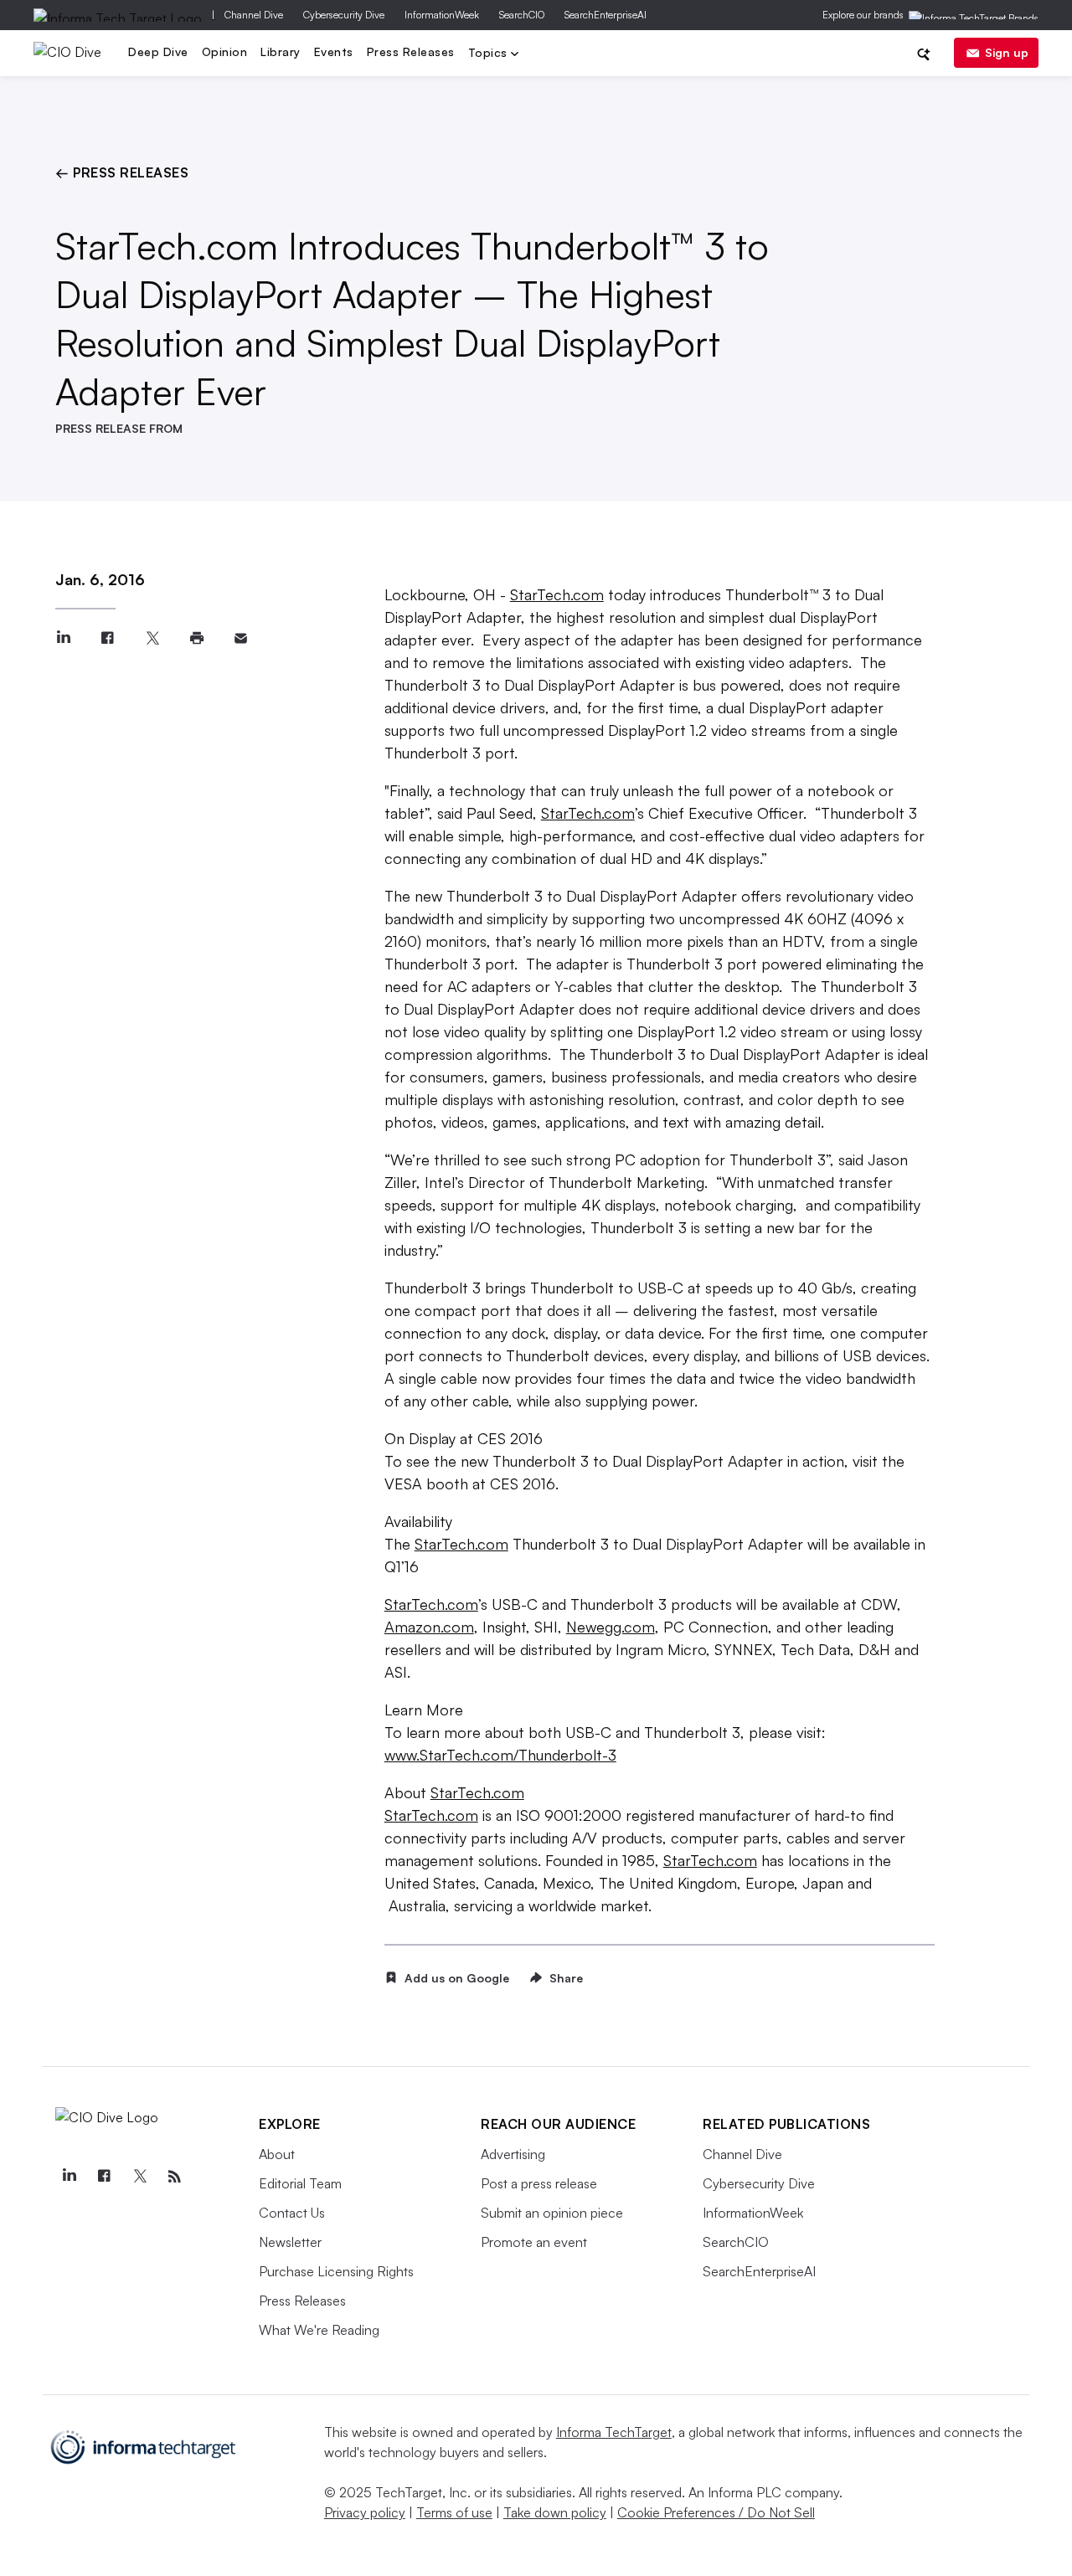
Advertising (513, 2154)
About (277, 2154)
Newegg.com (611, 1627)
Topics (490, 54)
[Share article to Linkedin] (63, 638)
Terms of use (454, 2512)
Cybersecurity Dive (344, 15)
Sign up (1007, 52)
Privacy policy (365, 2512)
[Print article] (196, 638)
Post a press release (539, 2183)
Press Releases (411, 51)
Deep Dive (158, 51)
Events (334, 51)
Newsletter (290, 2242)
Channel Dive (254, 15)
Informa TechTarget (614, 2432)
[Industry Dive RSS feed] (174, 2177)
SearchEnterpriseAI (606, 15)
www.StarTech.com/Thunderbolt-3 (500, 1755)
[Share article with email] (241, 638)
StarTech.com (557, 594)
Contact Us (292, 2213)
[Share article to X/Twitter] (152, 638)
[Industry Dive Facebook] (104, 2177)
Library (281, 51)
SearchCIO (522, 15)
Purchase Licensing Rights (336, 2271)
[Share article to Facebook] (108, 638)
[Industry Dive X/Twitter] (139, 2177)
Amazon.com (429, 1627)
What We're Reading (319, 2330)
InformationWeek (442, 15)
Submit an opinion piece (552, 2213)
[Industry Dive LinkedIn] (69, 2177)
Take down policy (555, 2512)
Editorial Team (300, 2183)
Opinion (225, 51)
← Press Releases (122, 172)
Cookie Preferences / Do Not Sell (716, 2512)
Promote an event (534, 2242)
